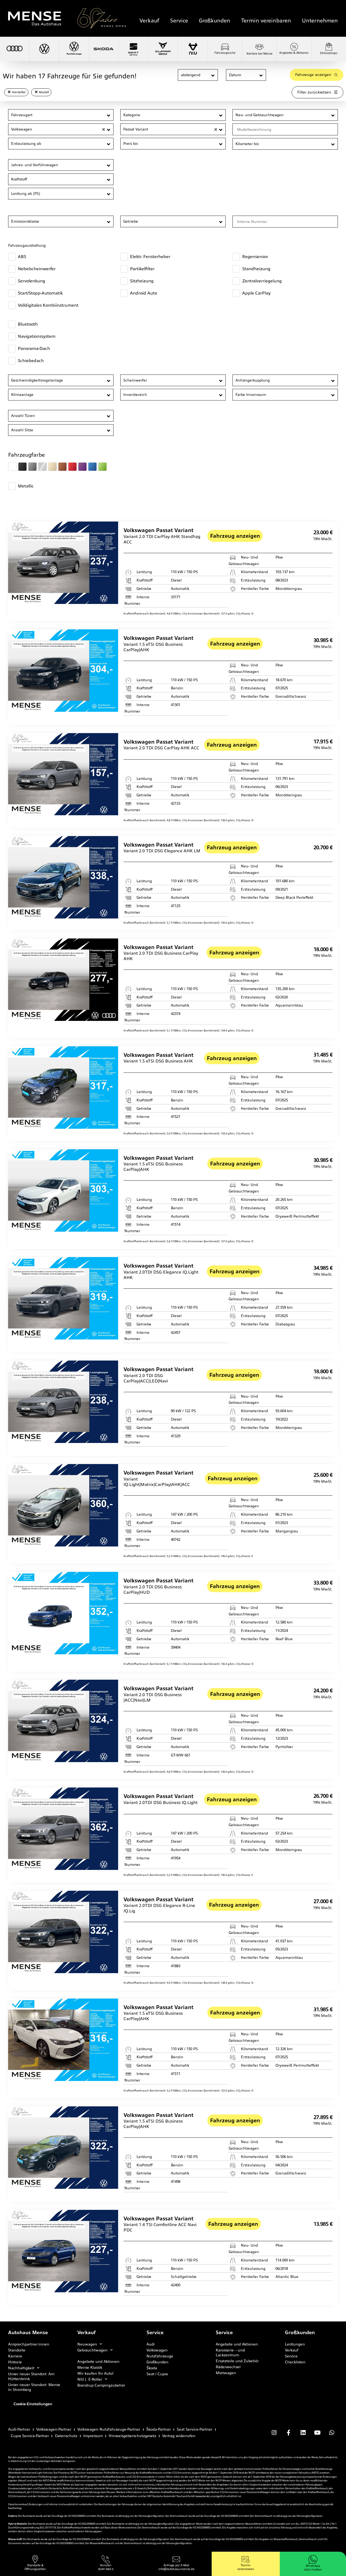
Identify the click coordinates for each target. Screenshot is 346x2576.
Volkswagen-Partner (54, 2429)
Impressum (93, 2436)
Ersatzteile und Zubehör (237, 2361)
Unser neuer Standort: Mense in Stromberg (34, 2387)
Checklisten (295, 2362)
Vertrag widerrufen (179, 2436)
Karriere (15, 2356)
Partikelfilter (142, 269)
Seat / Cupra (157, 2374)
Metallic (26, 486)
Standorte (17, 2350)
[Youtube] (317, 2433)
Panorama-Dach (34, 348)
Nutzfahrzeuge (160, 2356)
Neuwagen (87, 2344)
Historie (15, 2362)
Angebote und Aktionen (98, 2361)
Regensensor (255, 257)
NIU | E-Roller (90, 2379)
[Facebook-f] (288, 2433)
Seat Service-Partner (195, 2429)
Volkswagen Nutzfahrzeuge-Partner (109, 2429)
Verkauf (149, 21)
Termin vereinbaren (266, 21)
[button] (213, 75)
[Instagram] (274, 2433)
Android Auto (144, 293)
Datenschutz (66, 2436)
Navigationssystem (37, 336)
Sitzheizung (142, 281)
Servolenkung (31, 281)
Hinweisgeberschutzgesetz (132, 2436)
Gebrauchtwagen (92, 2350)
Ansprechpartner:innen (29, 2344)
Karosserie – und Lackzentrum (230, 2353)
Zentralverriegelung (262, 281)
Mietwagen (226, 2373)
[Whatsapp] (332, 2433)
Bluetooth (28, 324)
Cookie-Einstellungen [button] (33, 2404)
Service (179, 21)
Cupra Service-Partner (30, 2436)
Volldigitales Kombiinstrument (48, 305)
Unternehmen (320, 21)
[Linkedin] (303, 2433)
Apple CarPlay (256, 293)
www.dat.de (203, 2496)
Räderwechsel (228, 2367)
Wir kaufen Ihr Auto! (95, 2373)
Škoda (152, 2368)
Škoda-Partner (159, 2429)
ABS (22, 257)
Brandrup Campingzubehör (101, 2385)
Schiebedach (31, 361)
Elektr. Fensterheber (150, 257)
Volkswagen (157, 2350)
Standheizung (256, 269)
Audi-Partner (19, 2429)
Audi (151, 2344)
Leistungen (295, 2344)
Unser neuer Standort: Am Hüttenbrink (31, 2376)
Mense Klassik (90, 2367)
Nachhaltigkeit (21, 2368)
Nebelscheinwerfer (37, 269)
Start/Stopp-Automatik (40, 293)
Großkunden (215, 21)
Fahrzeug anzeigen (235, 536)
